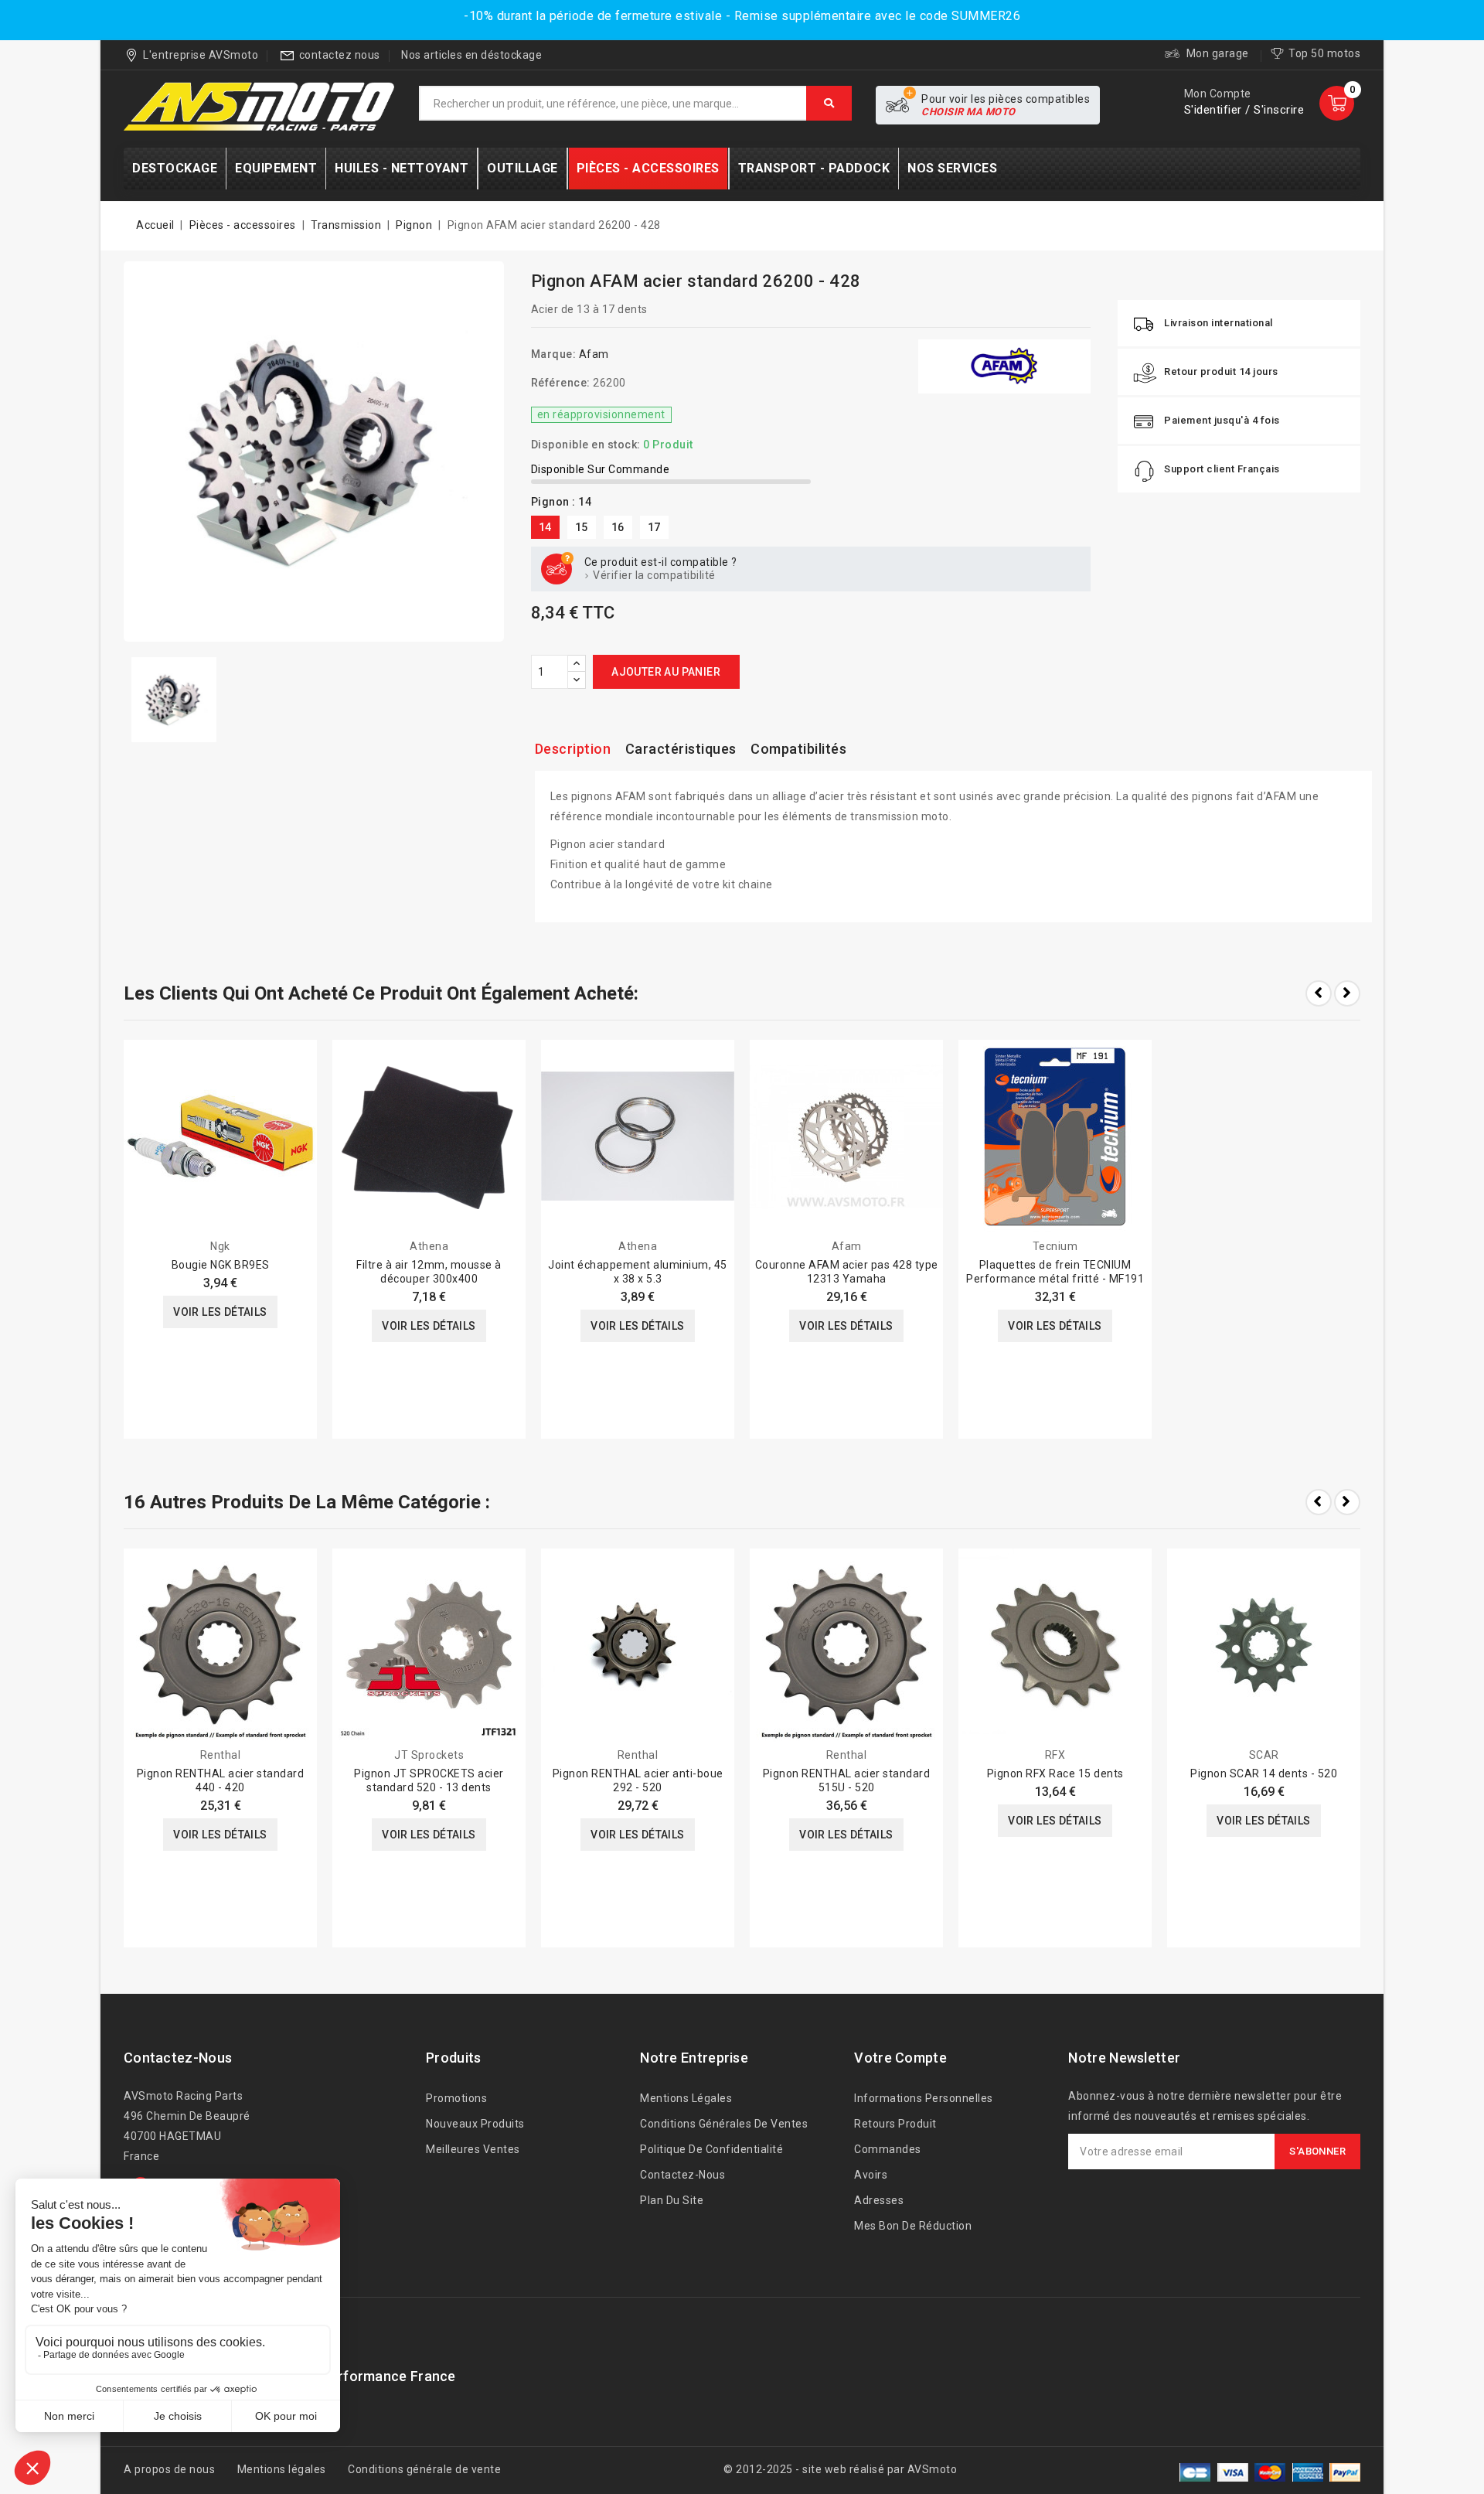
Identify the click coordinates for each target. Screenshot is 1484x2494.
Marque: (554, 354)
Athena (429, 1246)
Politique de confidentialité (711, 2149)
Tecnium (1055, 1246)
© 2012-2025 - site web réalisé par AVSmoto (840, 2469)
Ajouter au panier (666, 672)
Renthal (221, 1755)
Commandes (888, 2149)
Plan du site (672, 2200)
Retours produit (895, 2124)
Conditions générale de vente (424, 2469)
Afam (594, 354)
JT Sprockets (429, 1755)
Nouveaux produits (475, 2124)
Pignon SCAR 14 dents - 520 (1264, 1773)
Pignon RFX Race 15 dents (1055, 1773)
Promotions (456, 2098)
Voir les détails (220, 1312)
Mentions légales (686, 2098)
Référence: (561, 383)
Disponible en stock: (586, 445)
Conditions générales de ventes (724, 2124)
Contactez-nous (178, 2058)
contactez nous (340, 55)
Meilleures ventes (473, 2149)
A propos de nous (169, 2469)
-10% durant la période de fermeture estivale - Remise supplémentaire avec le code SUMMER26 (742, 16)
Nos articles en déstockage (471, 55)
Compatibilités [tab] (798, 749)
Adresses (879, 2200)
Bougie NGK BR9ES (221, 1265)
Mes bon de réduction (913, 2226)
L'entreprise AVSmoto (201, 55)
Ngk (220, 1246)
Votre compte (900, 2058)
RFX (1055, 1755)
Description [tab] (573, 749)
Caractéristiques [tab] (681, 749)
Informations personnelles (924, 2098)
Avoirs (871, 2175)
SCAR (1264, 1755)
